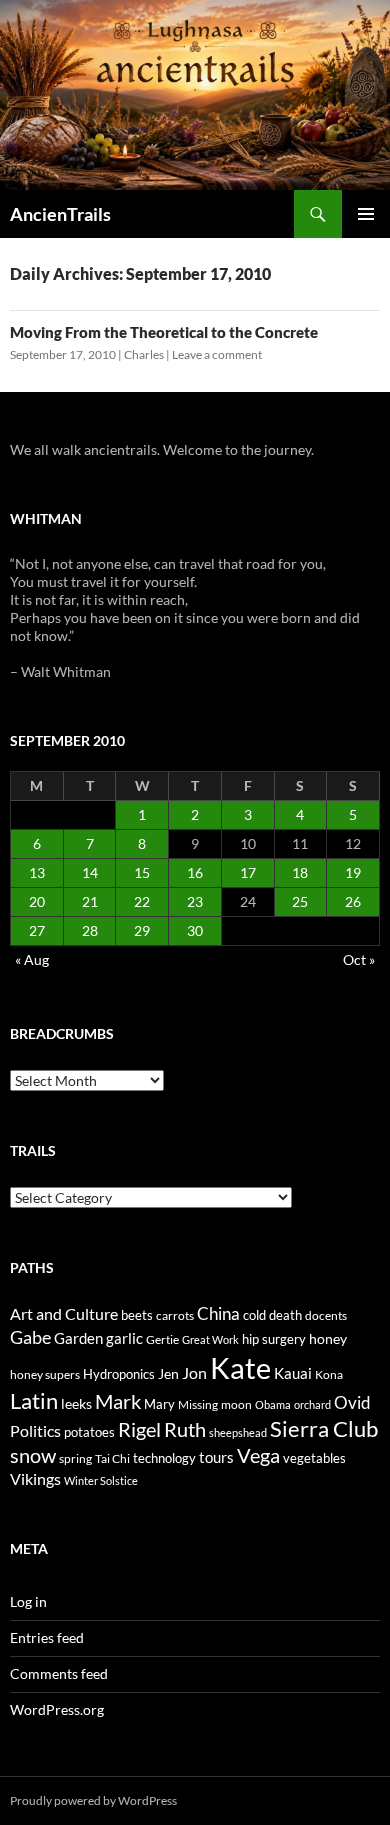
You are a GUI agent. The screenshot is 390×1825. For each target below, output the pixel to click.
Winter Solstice (101, 1480)
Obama (273, 1404)
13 (37, 872)
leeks (76, 1403)
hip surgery (274, 1339)
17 (248, 872)
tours (216, 1457)
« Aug (32, 959)
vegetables (314, 1458)
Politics (35, 1431)
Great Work (210, 1339)
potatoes (89, 1432)
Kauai (293, 1373)
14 (90, 872)
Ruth (185, 1429)
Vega (258, 1455)
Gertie (162, 1339)
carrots (175, 1315)
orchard (312, 1404)
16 (195, 872)
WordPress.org (57, 1709)
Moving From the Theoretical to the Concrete (164, 332)
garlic (124, 1338)
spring (75, 1458)
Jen (168, 1373)
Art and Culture (64, 1313)
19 (353, 872)
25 (300, 901)
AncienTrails (60, 214)
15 (142, 872)
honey (328, 1338)
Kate (240, 1367)
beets (137, 1315)
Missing (198, 1404)
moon (236, 1404)
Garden (78, 1338)
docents (326, 1315)
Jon (194, 1372)
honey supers (45, 1374)
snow (33, 1455)
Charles (144, 354)
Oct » (359, 959)
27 (37, 930)
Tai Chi (112, 1458)
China (218, 1314)
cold (254, 1315)
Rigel (139, 1429)
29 (142, 930)
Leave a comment (217, 354)
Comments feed (59, 1673)
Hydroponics (119, 1374)
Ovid (352, 1403)
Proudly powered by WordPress (93, 1800)
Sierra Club (324, 1428)
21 (90, 901)
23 (195, 901)
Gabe (30, 1337)
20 (37, 901)
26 (353, 901)
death (285, 1315)
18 (300, 872)
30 (195, 930)
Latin (34, 1400)
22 (142, 901)
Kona (329, 1374)
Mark (118, 1401)
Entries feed (47, 1637)
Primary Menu (366, 214)
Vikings (35, 1479)
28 (90, 930)
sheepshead (238, 1432)
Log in (28, 1601)
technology (164, 1458)
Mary (159, 1404)
